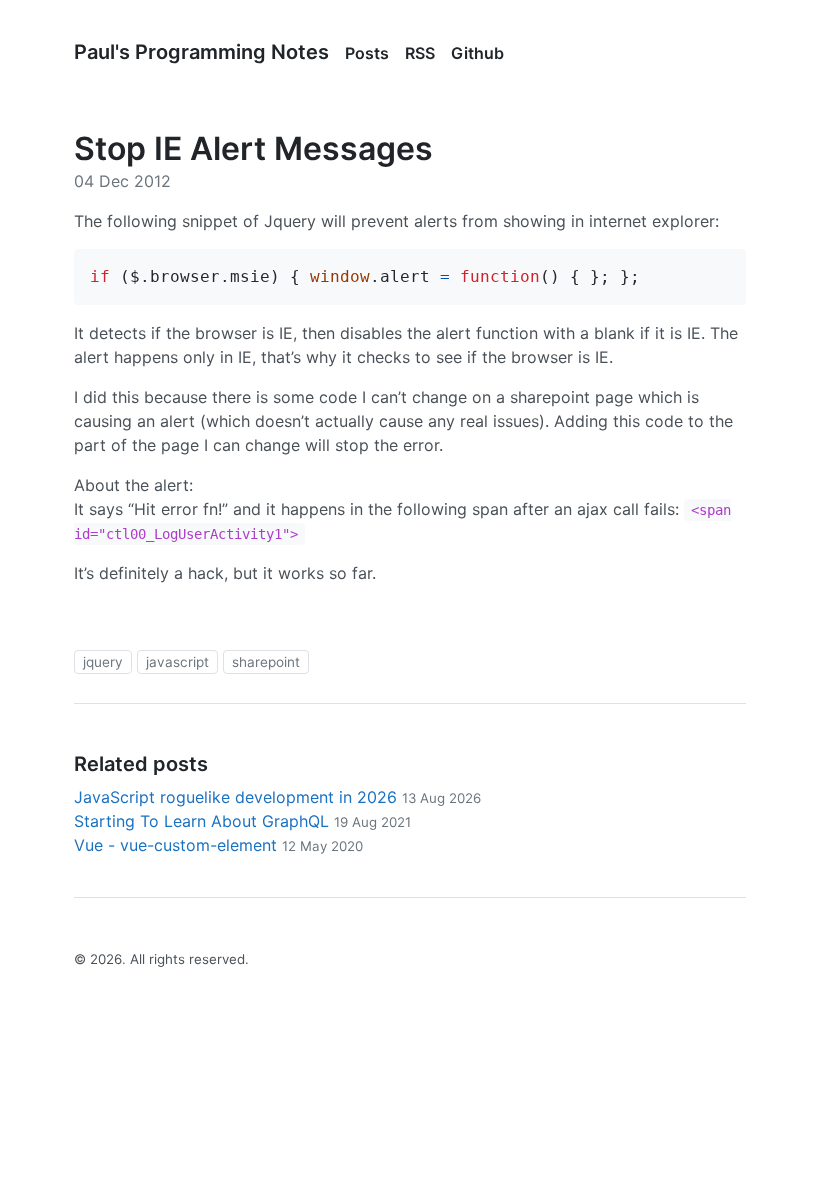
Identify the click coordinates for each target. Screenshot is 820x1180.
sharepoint (266, 662)
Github (477, 53)
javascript (177, 662)
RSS (420, 53)
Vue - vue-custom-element (218, 845)
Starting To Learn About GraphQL (242, 821)
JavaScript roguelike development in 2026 (277, 797)
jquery (103, 662)
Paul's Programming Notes (201, 52)
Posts (367, 53)
